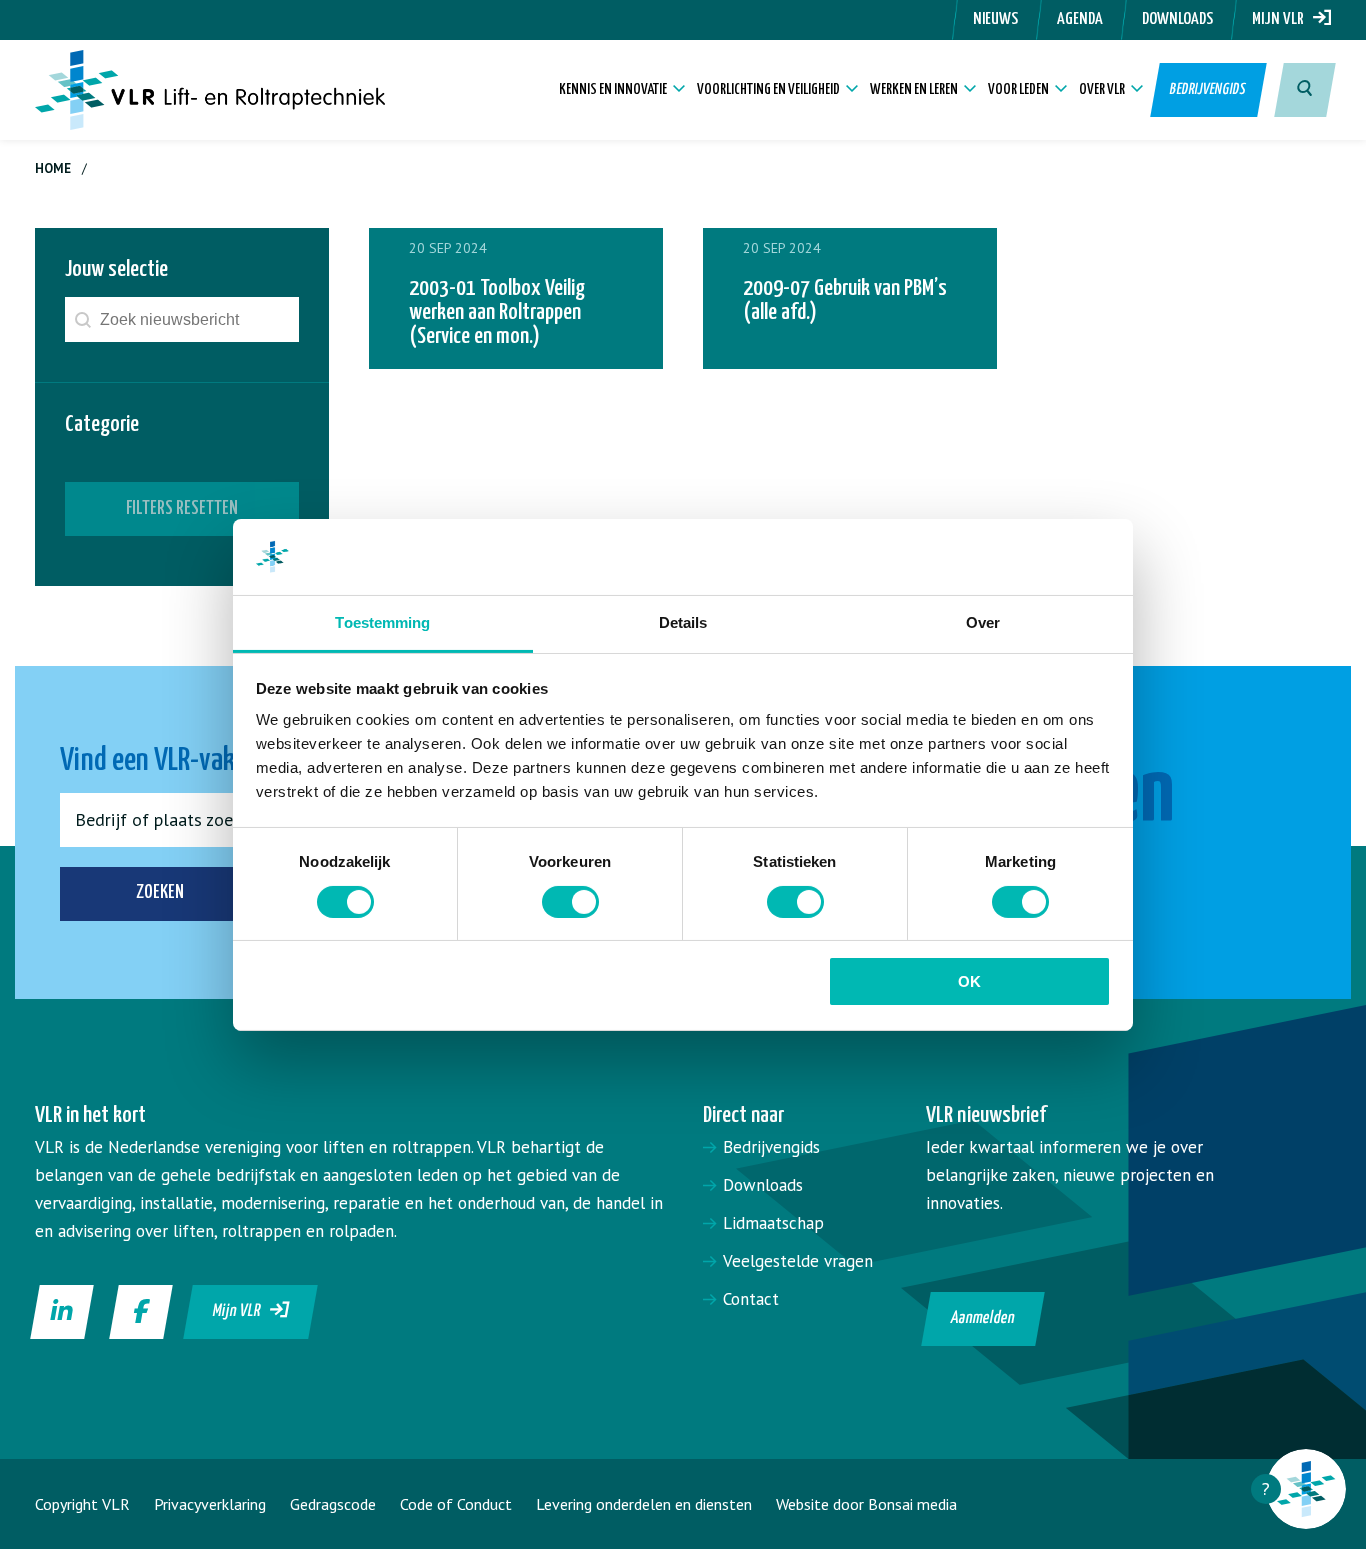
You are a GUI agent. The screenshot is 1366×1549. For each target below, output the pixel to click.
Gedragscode (333, 1504)
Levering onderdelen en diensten (644, 1504)
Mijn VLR (1282, 19)
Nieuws (995, 19)
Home (53, 168)
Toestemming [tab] (382, 622)
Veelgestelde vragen (798, 1261)
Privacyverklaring (210, 1504)
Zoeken (160, 892)
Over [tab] (983, 622)
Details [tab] (683, 622)
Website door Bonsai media (866, 1504)
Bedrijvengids (1209, 89)
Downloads (1177, 19)
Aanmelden (982, 1318)
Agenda (1080, 19)
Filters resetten (182, 508)
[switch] (570, 902)
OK (969, 981)
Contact (751, 1299)
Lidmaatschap (773, 1223)
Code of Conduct (456, 1504)
